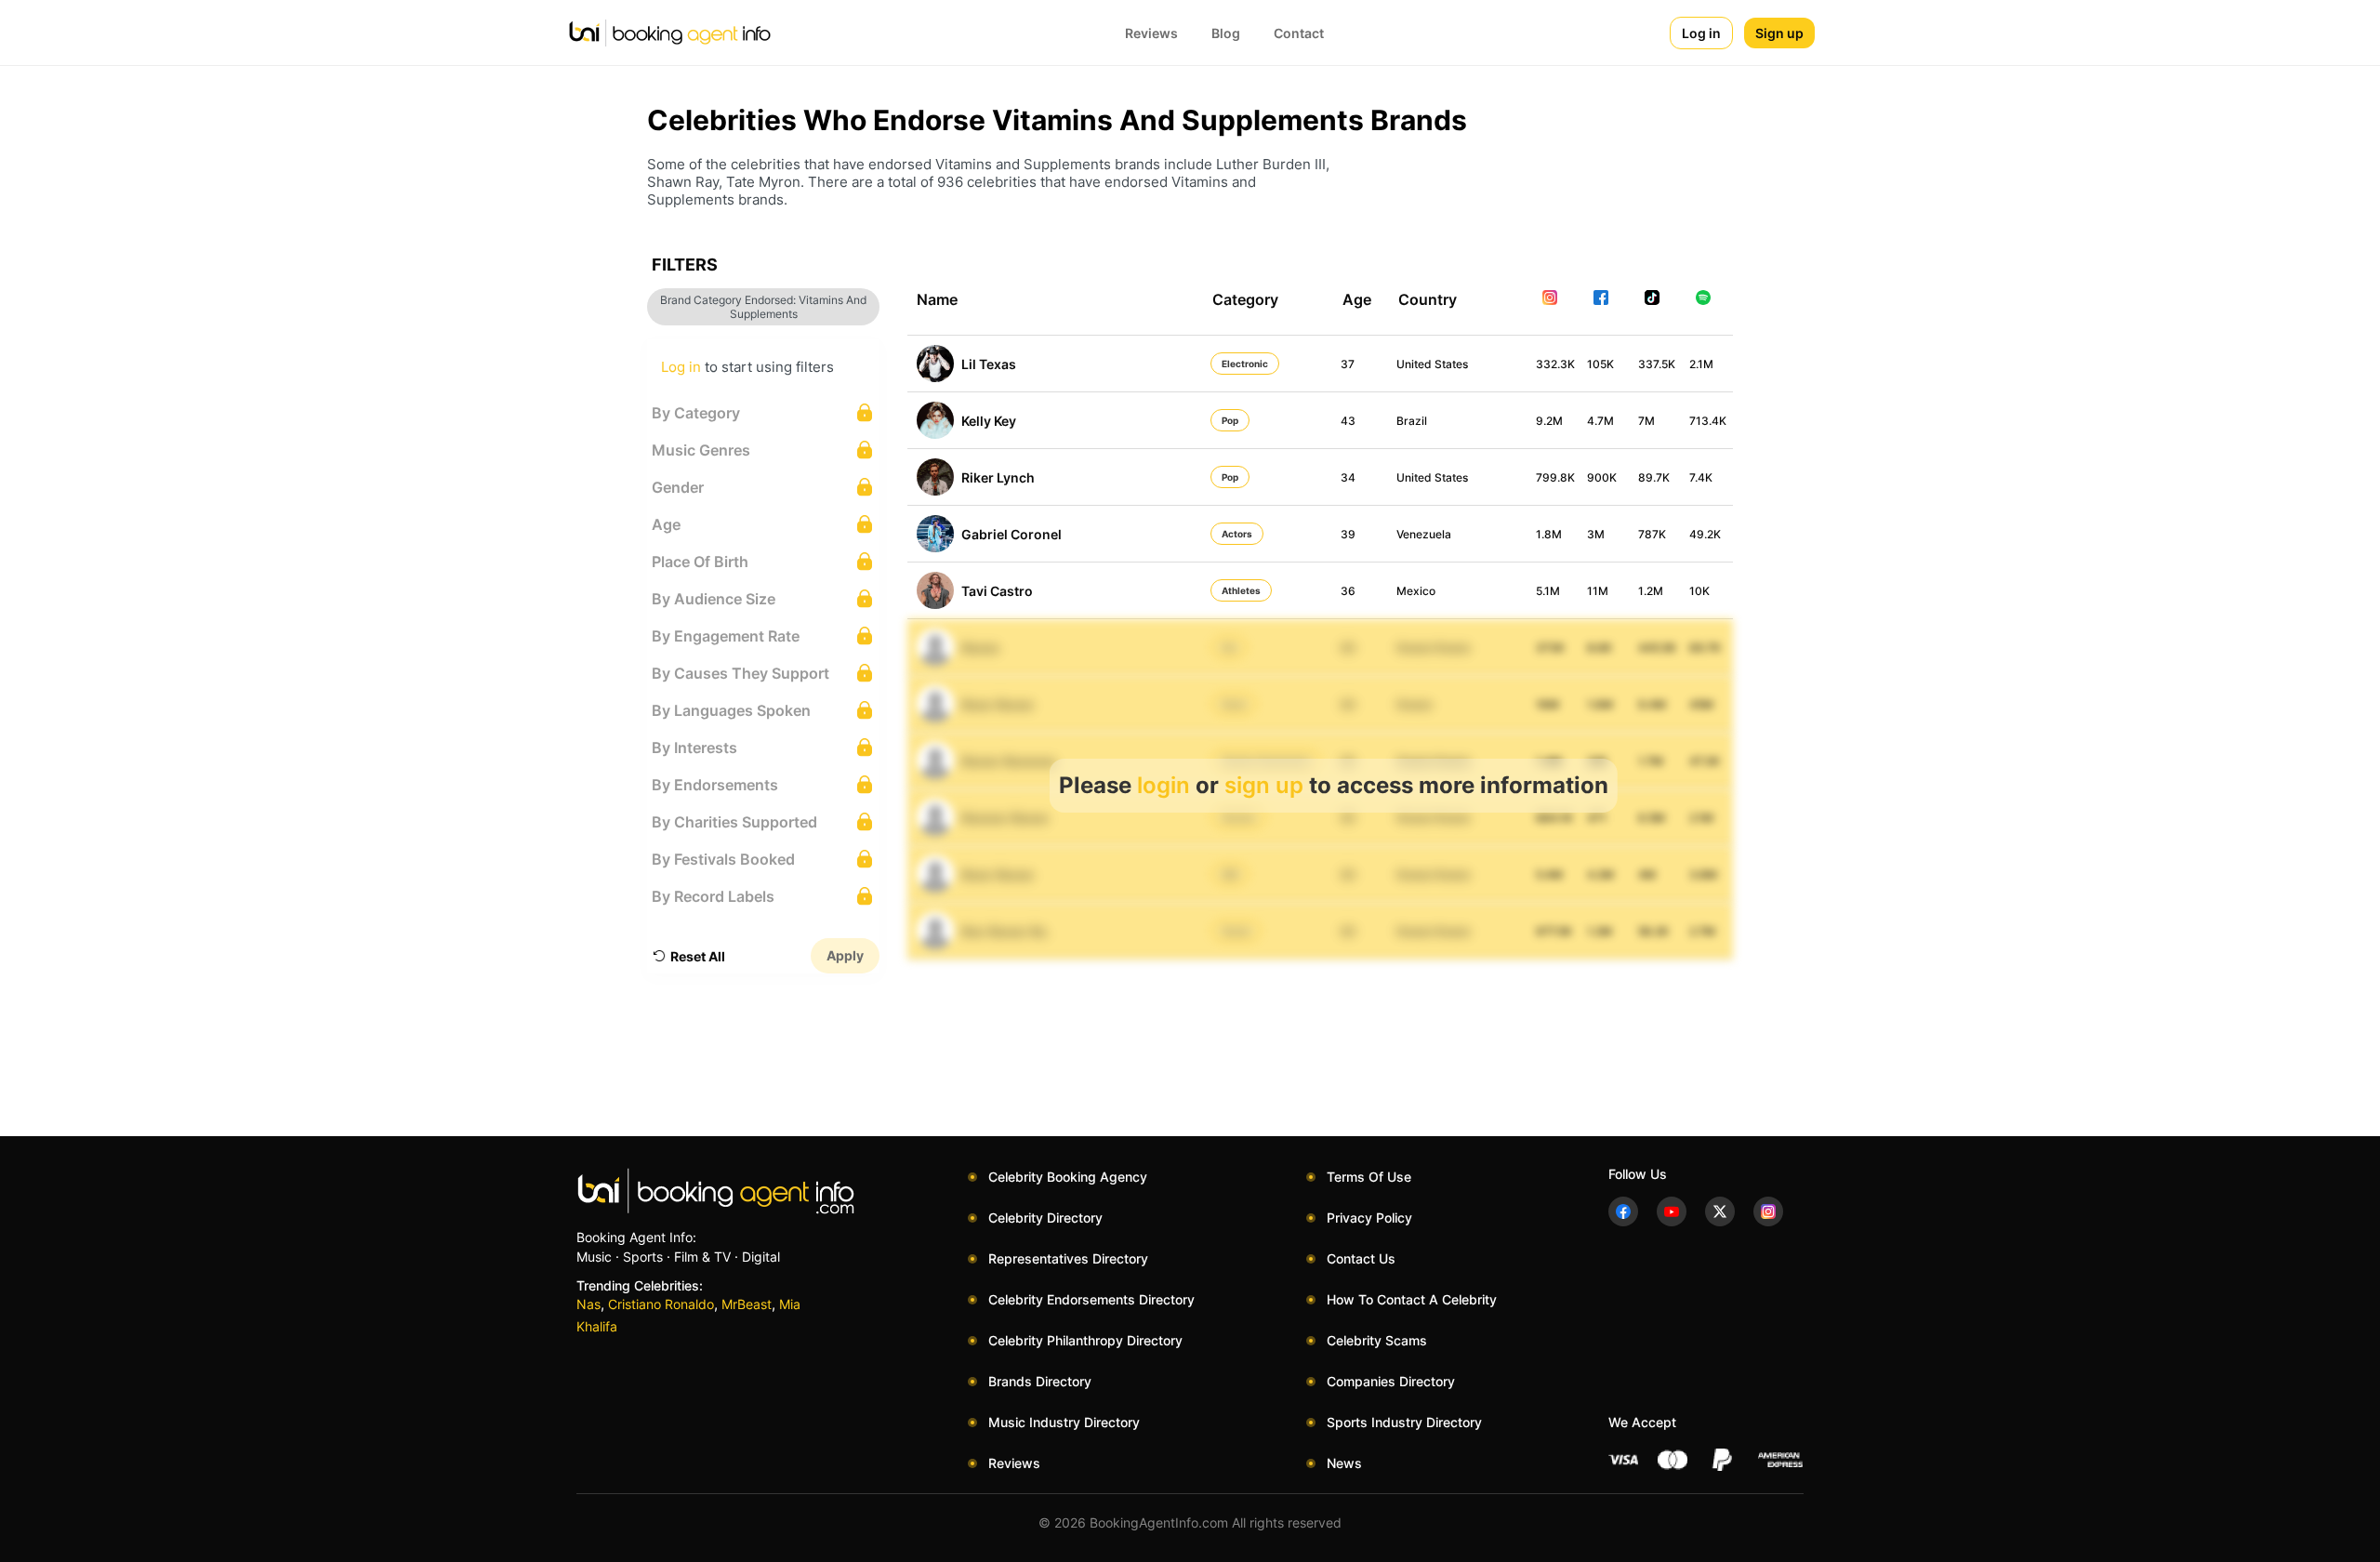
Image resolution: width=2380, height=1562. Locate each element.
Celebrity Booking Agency (1068, 1177)
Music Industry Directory (1064, 1422)
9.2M (1549, 421)
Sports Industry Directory (1404, 1422)
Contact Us (1361, 1258)
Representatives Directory (1068, 1258)
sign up (1264, 785)
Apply (845, 955)
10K (1699, 591)
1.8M (1549, 534)
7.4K (1701, 477)
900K (1602, 477)
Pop (1230, 420)
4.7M (1600, 421)
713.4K (1708, 421)
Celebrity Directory (1045, 1218)
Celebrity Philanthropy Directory (1085, 1340)
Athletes (1241, 590)
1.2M (1651, 591)
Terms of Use (1369, 1177)
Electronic (1245, 364)
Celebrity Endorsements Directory (1091, 1299)
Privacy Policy (1369, 1218)
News (1344, 1463)
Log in (1701, 33)
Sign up (1779, 33)
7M (1646, 421)
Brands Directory (1040, 1381)
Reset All (698, 956)
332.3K (1555, 364)
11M (1598, 591)
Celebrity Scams (1377, 1340)
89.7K (1654, 477)
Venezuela (1424, 534)
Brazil (1412, 421)
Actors (1237, 534)
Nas (588, 1304)
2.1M (1701, 364)
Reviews (1151, 33)
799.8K (1555, 477)
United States (1432, 364)
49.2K (1705, 534)
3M (1596, 534)
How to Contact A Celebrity (1412, 1299)
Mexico (1416, 591)
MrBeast (747, 1304)
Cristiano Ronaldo (661, 1304)
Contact (1299, 33)
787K (1652, 534)
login (1164, 785)
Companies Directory (1391, 1381)
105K (1600, 364)
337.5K (1657, 364)
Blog (1226, 33)
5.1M (1548, 591)
